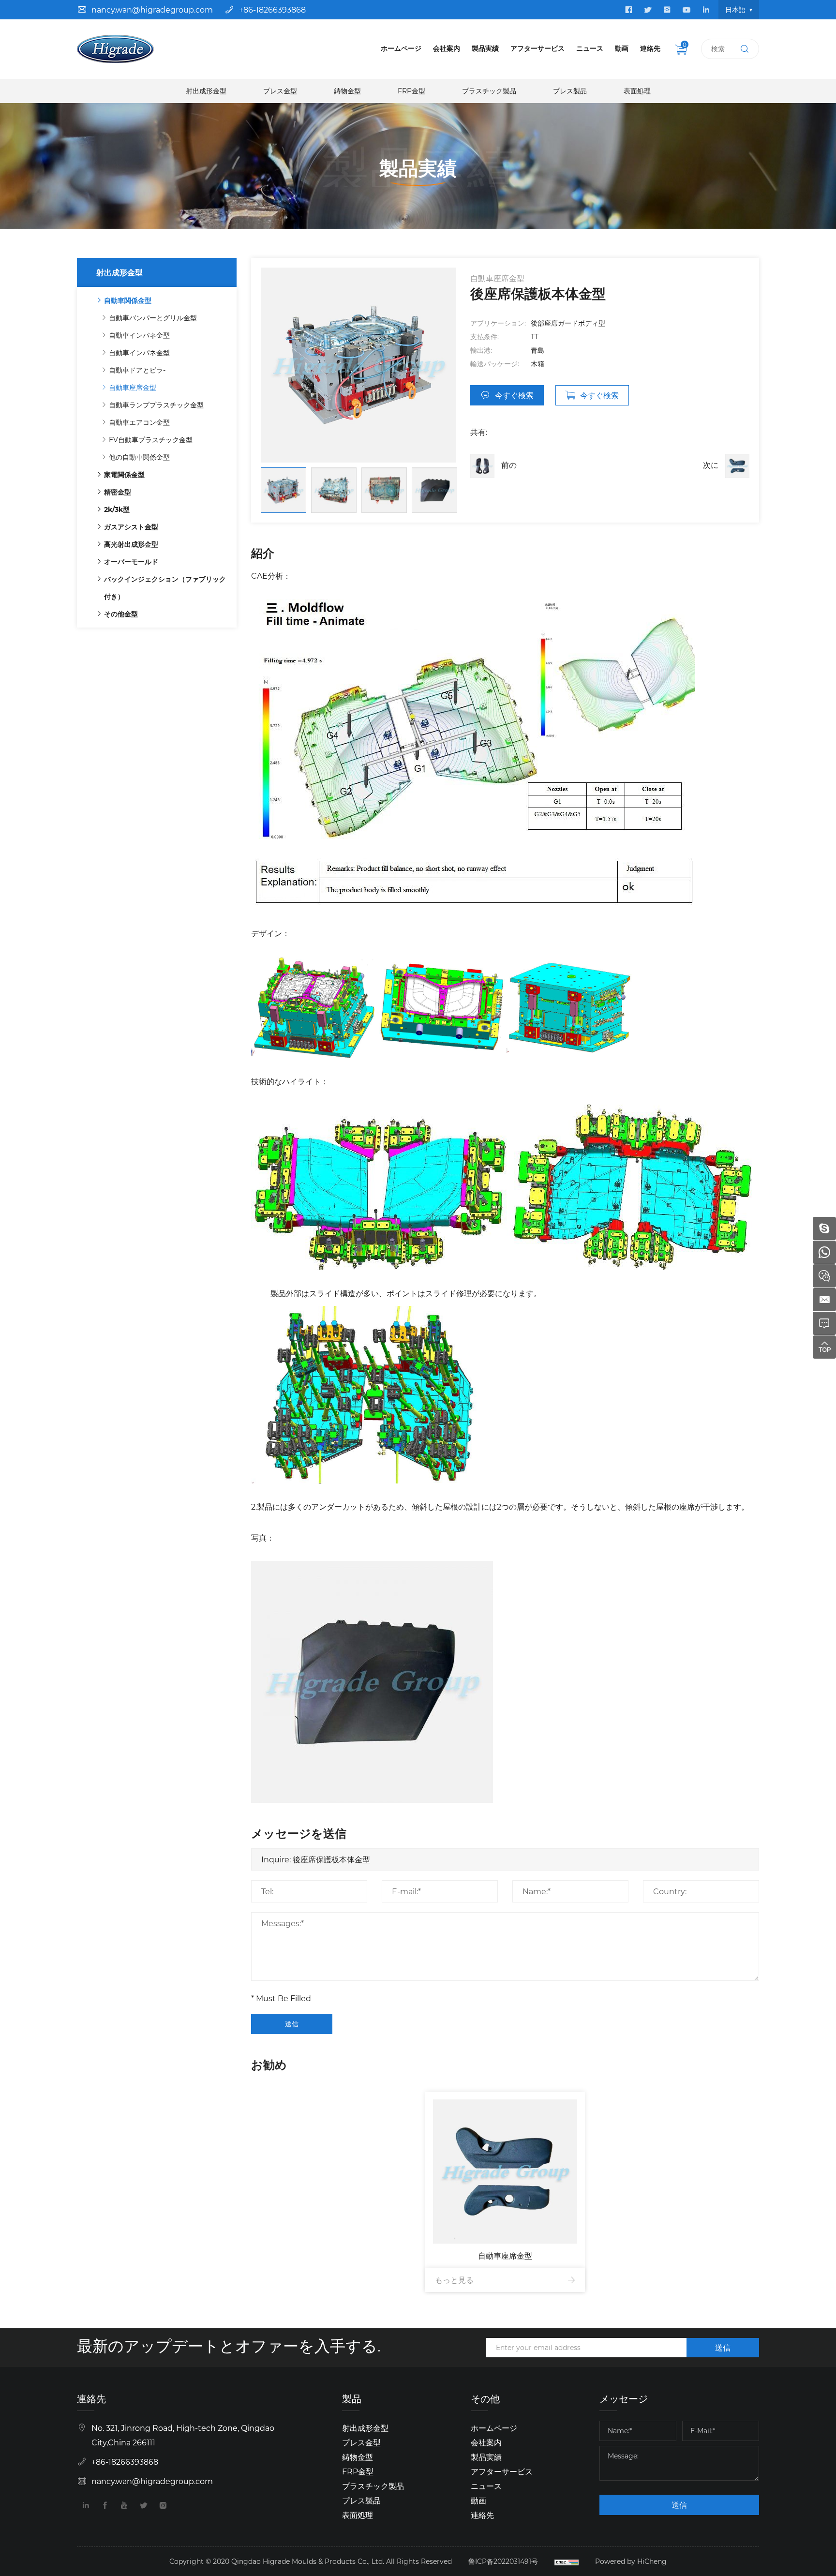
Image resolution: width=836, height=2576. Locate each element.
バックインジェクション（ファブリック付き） (165, 588)
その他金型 (121, 614)
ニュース (590, 48)
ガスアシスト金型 (131, 527)
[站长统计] (567, 2561)
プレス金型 (280, 91)
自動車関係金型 (128, 300)
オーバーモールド (131, 562)
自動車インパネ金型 (139, 335)
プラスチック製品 (489, 91)
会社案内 (447, 48)
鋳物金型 (347, 91)
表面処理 (637, 91)
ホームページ (401, 48)
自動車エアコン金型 (139, 422)
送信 (292, 2024)
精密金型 (118, 492)
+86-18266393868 (272, 9)
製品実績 (485, 48)
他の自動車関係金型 (139, 457)
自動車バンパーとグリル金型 (153, 318)
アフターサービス (537, 48)
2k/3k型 (117, 509)
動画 (622, 48)
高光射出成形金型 (131, 544)
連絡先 (650, 48)
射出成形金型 (206, 91)
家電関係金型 (124, 474)
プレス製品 (570, 91)
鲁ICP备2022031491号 (503, 2561)
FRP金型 (411, 91)
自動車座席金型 (133, 387)
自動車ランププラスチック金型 (156, 405)
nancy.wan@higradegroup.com (152, 9)
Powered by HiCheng (631, 2561)
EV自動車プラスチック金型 (151, 440)
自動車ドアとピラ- (137, 370)
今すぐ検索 (514, 395)
